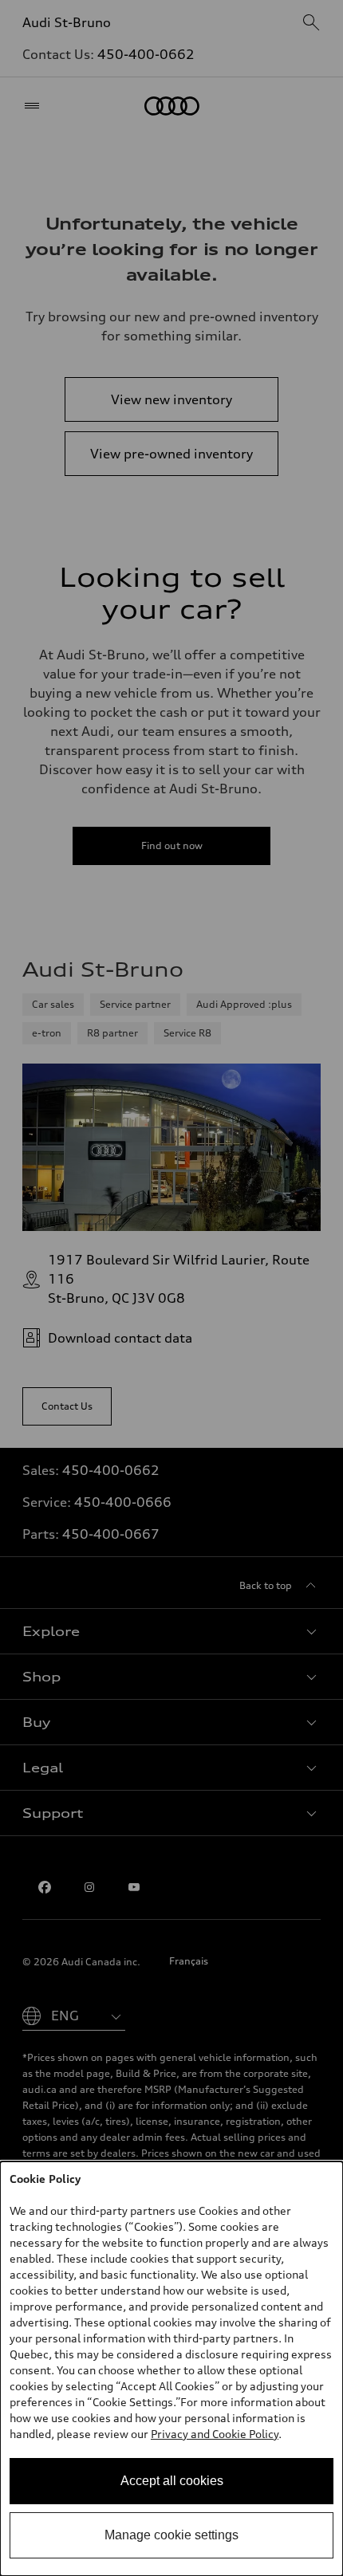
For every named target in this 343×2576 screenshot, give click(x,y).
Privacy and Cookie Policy (215, 2434)
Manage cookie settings (171, 2535)
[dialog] (171, 2369)
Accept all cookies (172, 2481)
